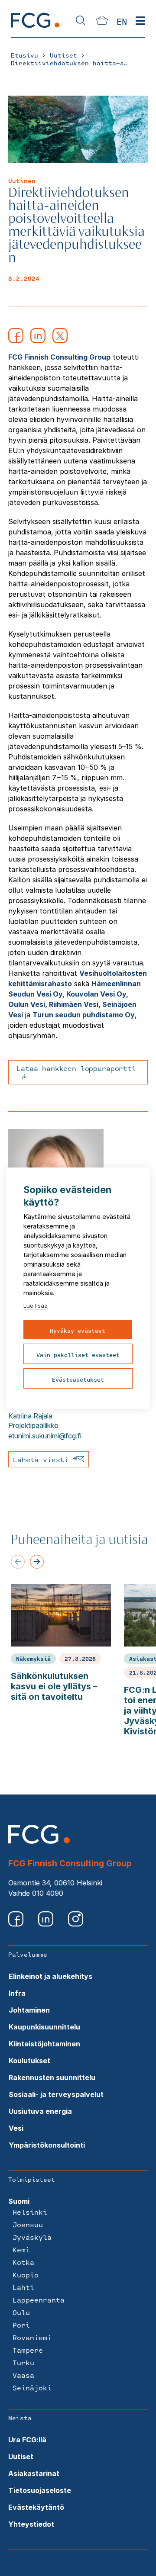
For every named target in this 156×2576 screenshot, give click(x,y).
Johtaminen (29, 2010)
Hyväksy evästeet (78, 1331)
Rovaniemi (32, 2337)
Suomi (19, 2201)
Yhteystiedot (31, 2524)
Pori (21, 2325)
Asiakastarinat (34, 2473)
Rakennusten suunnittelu (52, 2078)
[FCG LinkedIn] (47, 1924)
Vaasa (23, 2375)
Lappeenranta (39, 2300)
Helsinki (30, 2212)
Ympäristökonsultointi (47, 2145)
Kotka (23, 2262)
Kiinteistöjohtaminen (44, 2044)
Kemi (21, 2250)
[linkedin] (38, 341)
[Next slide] (37, 1562)
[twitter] (60, 341)
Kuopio (26, 2275)
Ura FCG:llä (27, 2440)
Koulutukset (29, 2061)
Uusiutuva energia (40, 2111)
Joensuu (28, 2224)
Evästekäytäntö (36, 2507)
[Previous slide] (18, 1562)
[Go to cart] (102, 22)
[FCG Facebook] (17, 1924)
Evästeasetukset (78, 1380)
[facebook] (16, 341)
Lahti (23, 2287)
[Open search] (80, 21)
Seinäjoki (32, 2388)
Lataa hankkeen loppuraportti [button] (76, 1068)
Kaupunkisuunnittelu (44, 2027)
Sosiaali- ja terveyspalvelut (56, 2094)
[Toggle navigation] (140, 21)
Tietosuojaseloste (40, 2490)
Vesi (16, 2128)
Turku (23, 2362)
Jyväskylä (32, 2237)
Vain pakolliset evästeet (78, 1355)
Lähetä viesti (43, 1459)
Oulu (21, 2312)
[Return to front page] (35, 27)
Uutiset (21, 2457)
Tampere (28, 2350)
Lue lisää (36, 1306)
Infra (17, 1993)
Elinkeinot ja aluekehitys (50, 1976)
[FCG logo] (39, 1841)
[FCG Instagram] (76, 1924)
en (122, 21)
